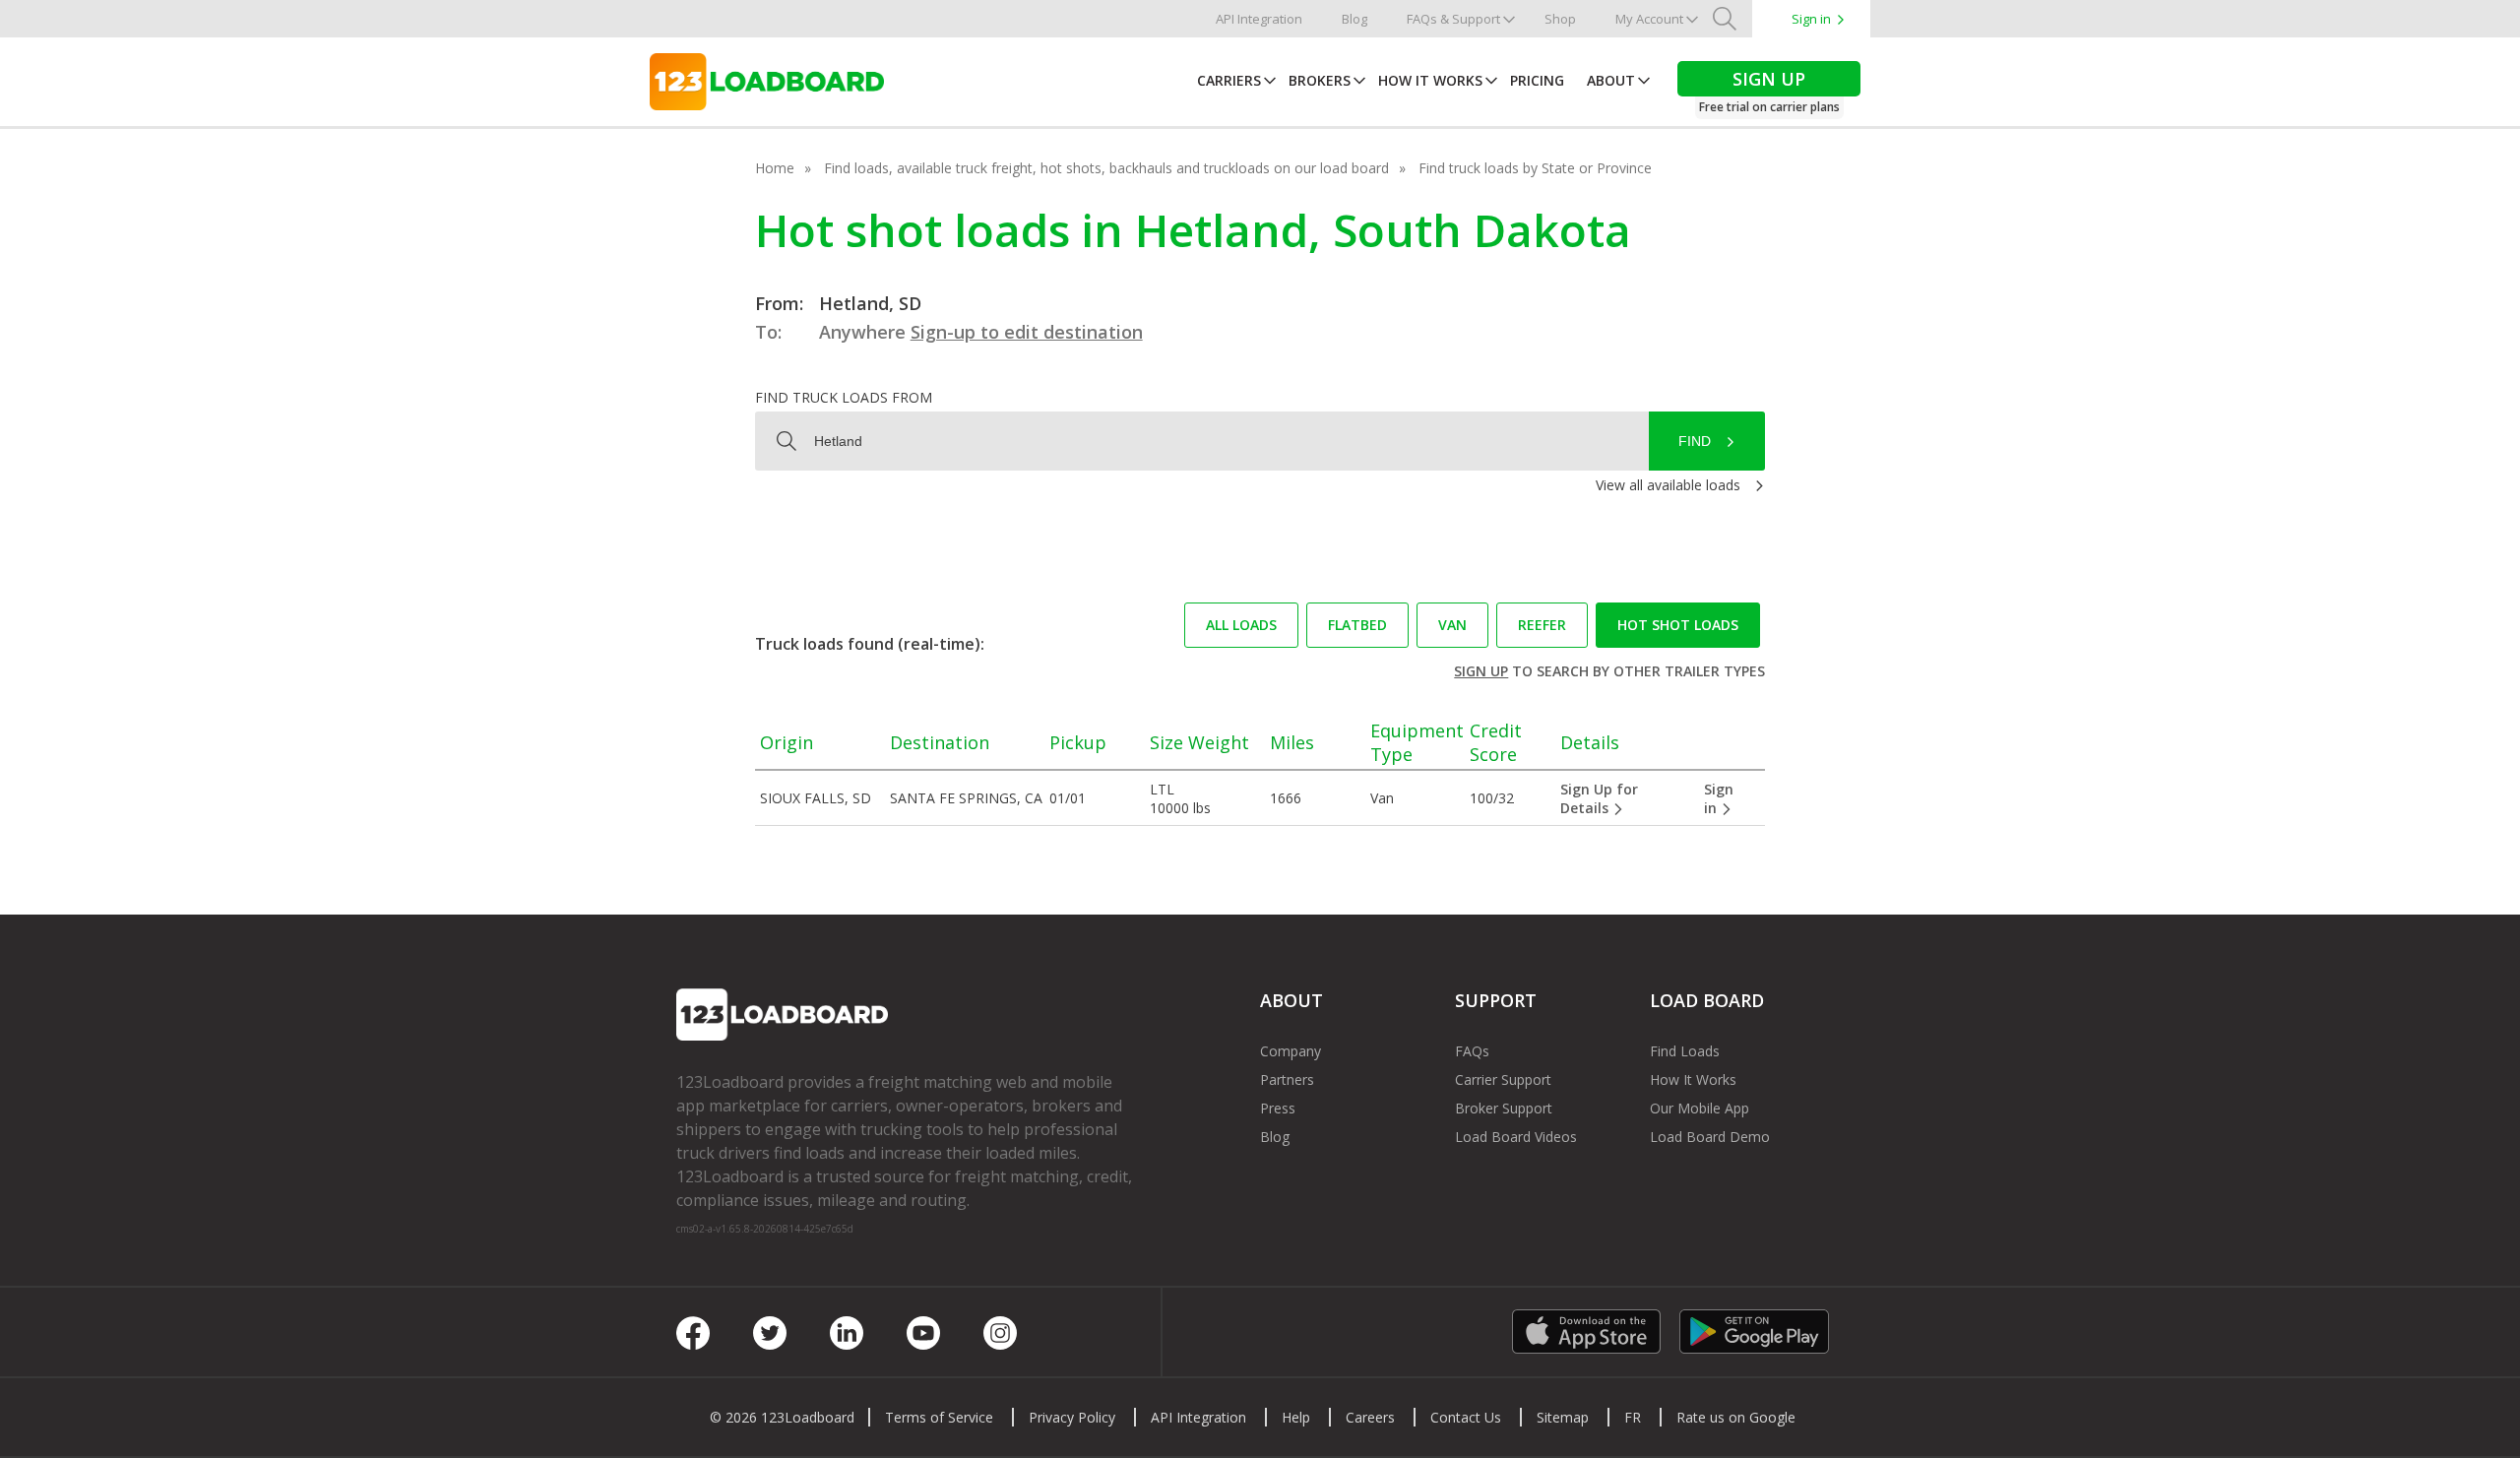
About (1611, 80)
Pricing (1537, 80)
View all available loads (1668, 485)
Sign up (1481, 671)
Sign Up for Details (1599, 798)
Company (1291, 1051)
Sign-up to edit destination (1027, 332)
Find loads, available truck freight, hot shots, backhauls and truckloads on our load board (1106, 168)
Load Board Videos (1516, 1137)
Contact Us (1466, 1417)
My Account (1649, 19)
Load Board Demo (1710, 1137)
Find (1695, 441)
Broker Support (1504, 1108)
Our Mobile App (1700, 1108)
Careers (1370, 1417)
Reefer (1542, 625)
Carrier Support (1503, 1079)
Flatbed (1357, 625)
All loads (1241, 625)
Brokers (1320, 80)
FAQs (1472, 1051)
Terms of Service (939, 1417)
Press (1278, 1108)
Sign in (1811, 19)
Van (1452, 625)
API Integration (1259, 19)
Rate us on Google (1736, 1417)
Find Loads (1685, 1051)
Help (1296, 1417)
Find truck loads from (844, 397)
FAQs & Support (1453, 19)
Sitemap (1563, 1417)
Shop (1560, 19)
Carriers (1229, 80)
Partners (1287, 1079)
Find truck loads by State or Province (1535, 168)
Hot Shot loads (1678, 625)
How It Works (1430, 80)
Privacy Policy (1072, 1417)
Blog (1354, 19)
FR (1633, 1417)
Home (775, 168)
